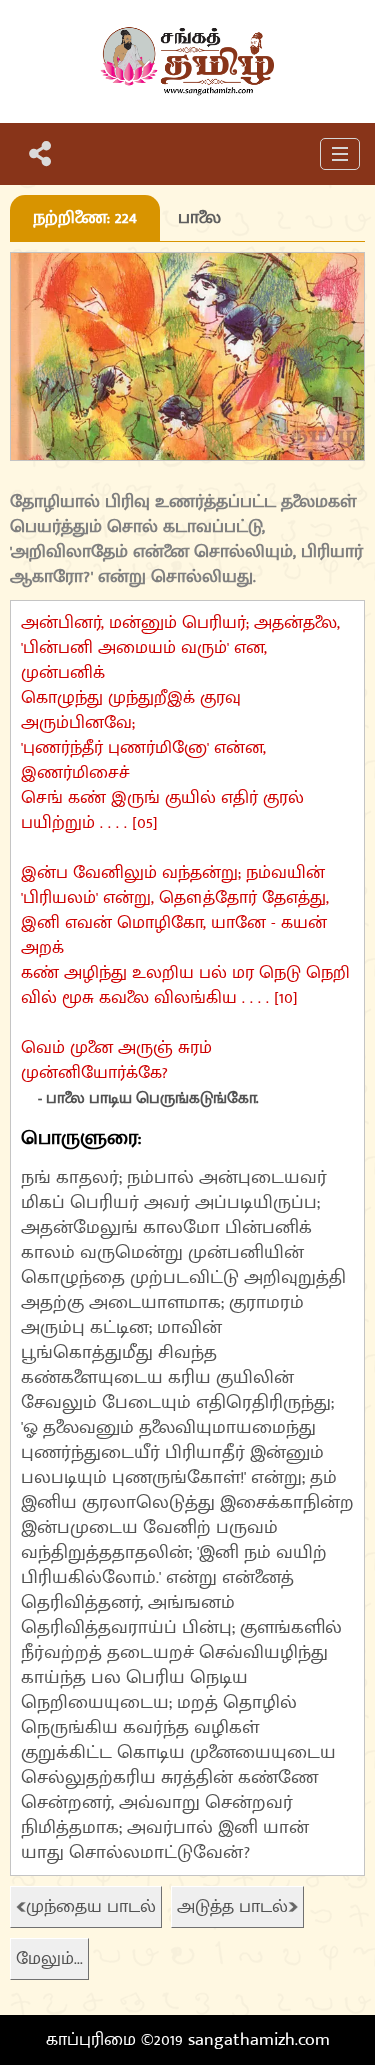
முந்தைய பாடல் (91, 1907)
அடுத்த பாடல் (232, 1907)
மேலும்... (49, 1959)
